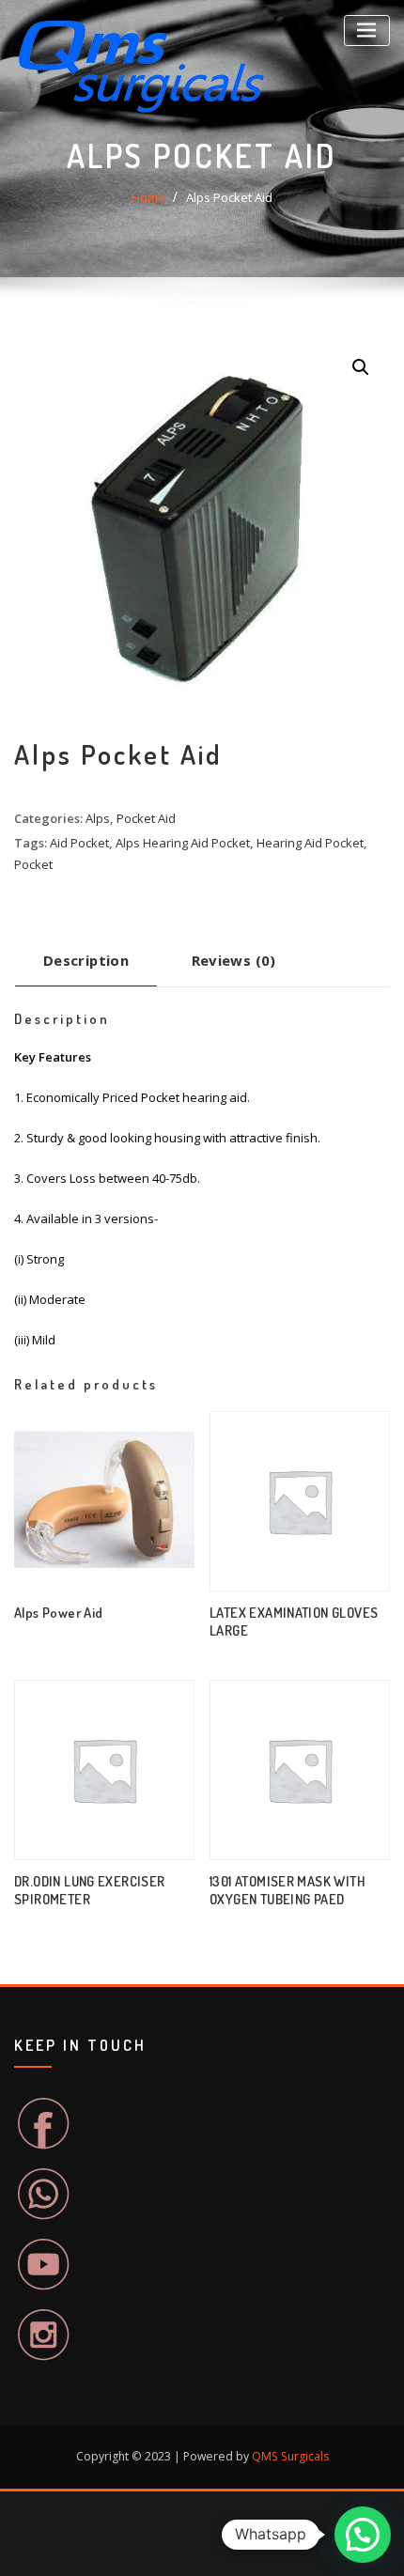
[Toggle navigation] (367, 31)
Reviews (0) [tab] (234, 960)
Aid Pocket (79, 843)
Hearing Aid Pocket (310, 843)
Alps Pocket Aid (229, 197)
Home (148, 197)
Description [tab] (86, 960)
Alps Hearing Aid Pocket (183, 843)
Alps (98, 818)
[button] (361, 367)
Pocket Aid (146, 818)
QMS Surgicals (290, 2456)
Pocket (33, 864)
